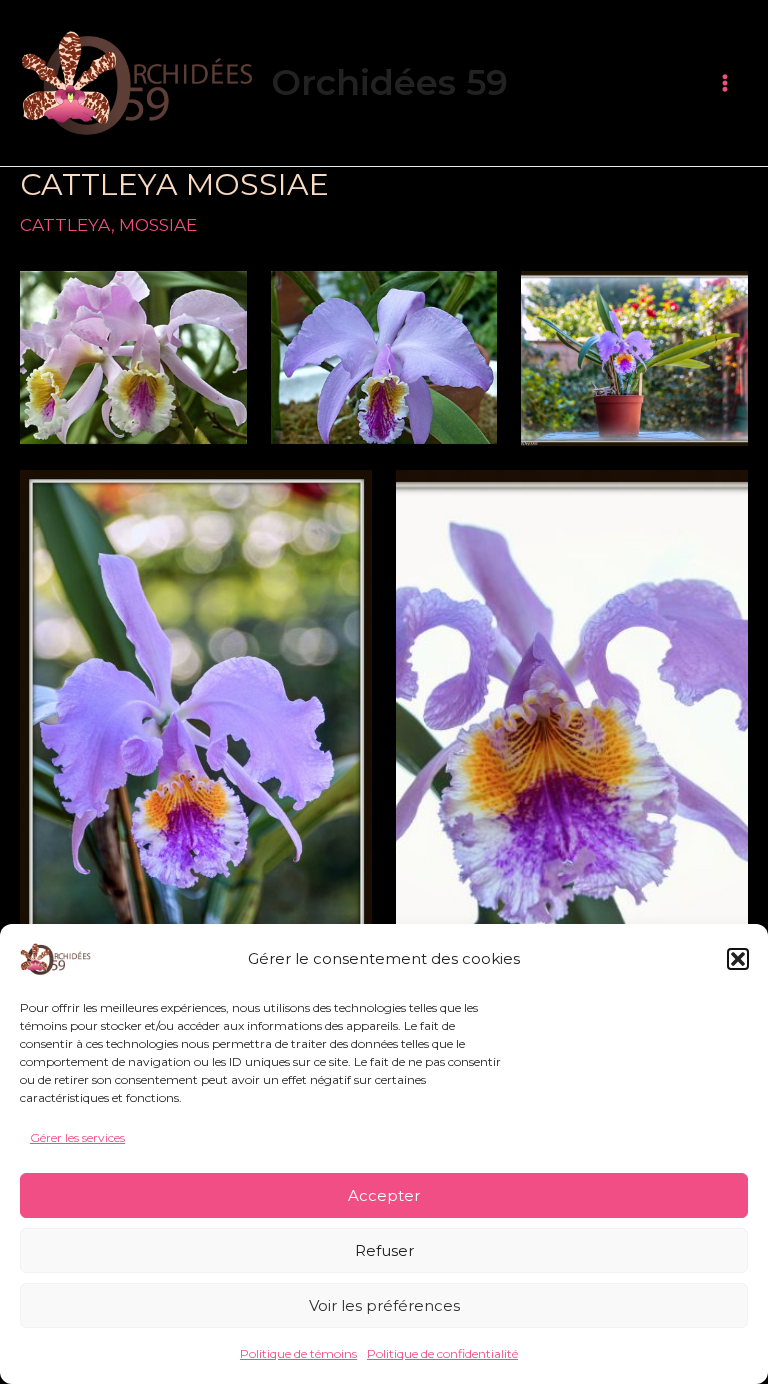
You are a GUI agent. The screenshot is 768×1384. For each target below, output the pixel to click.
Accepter (384, 1195)
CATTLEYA (65, 225)
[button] (738, 959)
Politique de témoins (298, 1353)
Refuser (384, 1250)
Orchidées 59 (389, 82)
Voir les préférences (384, 1305)
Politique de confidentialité (442, 1353)
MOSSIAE (158, 225)
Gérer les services (77, 1137)
